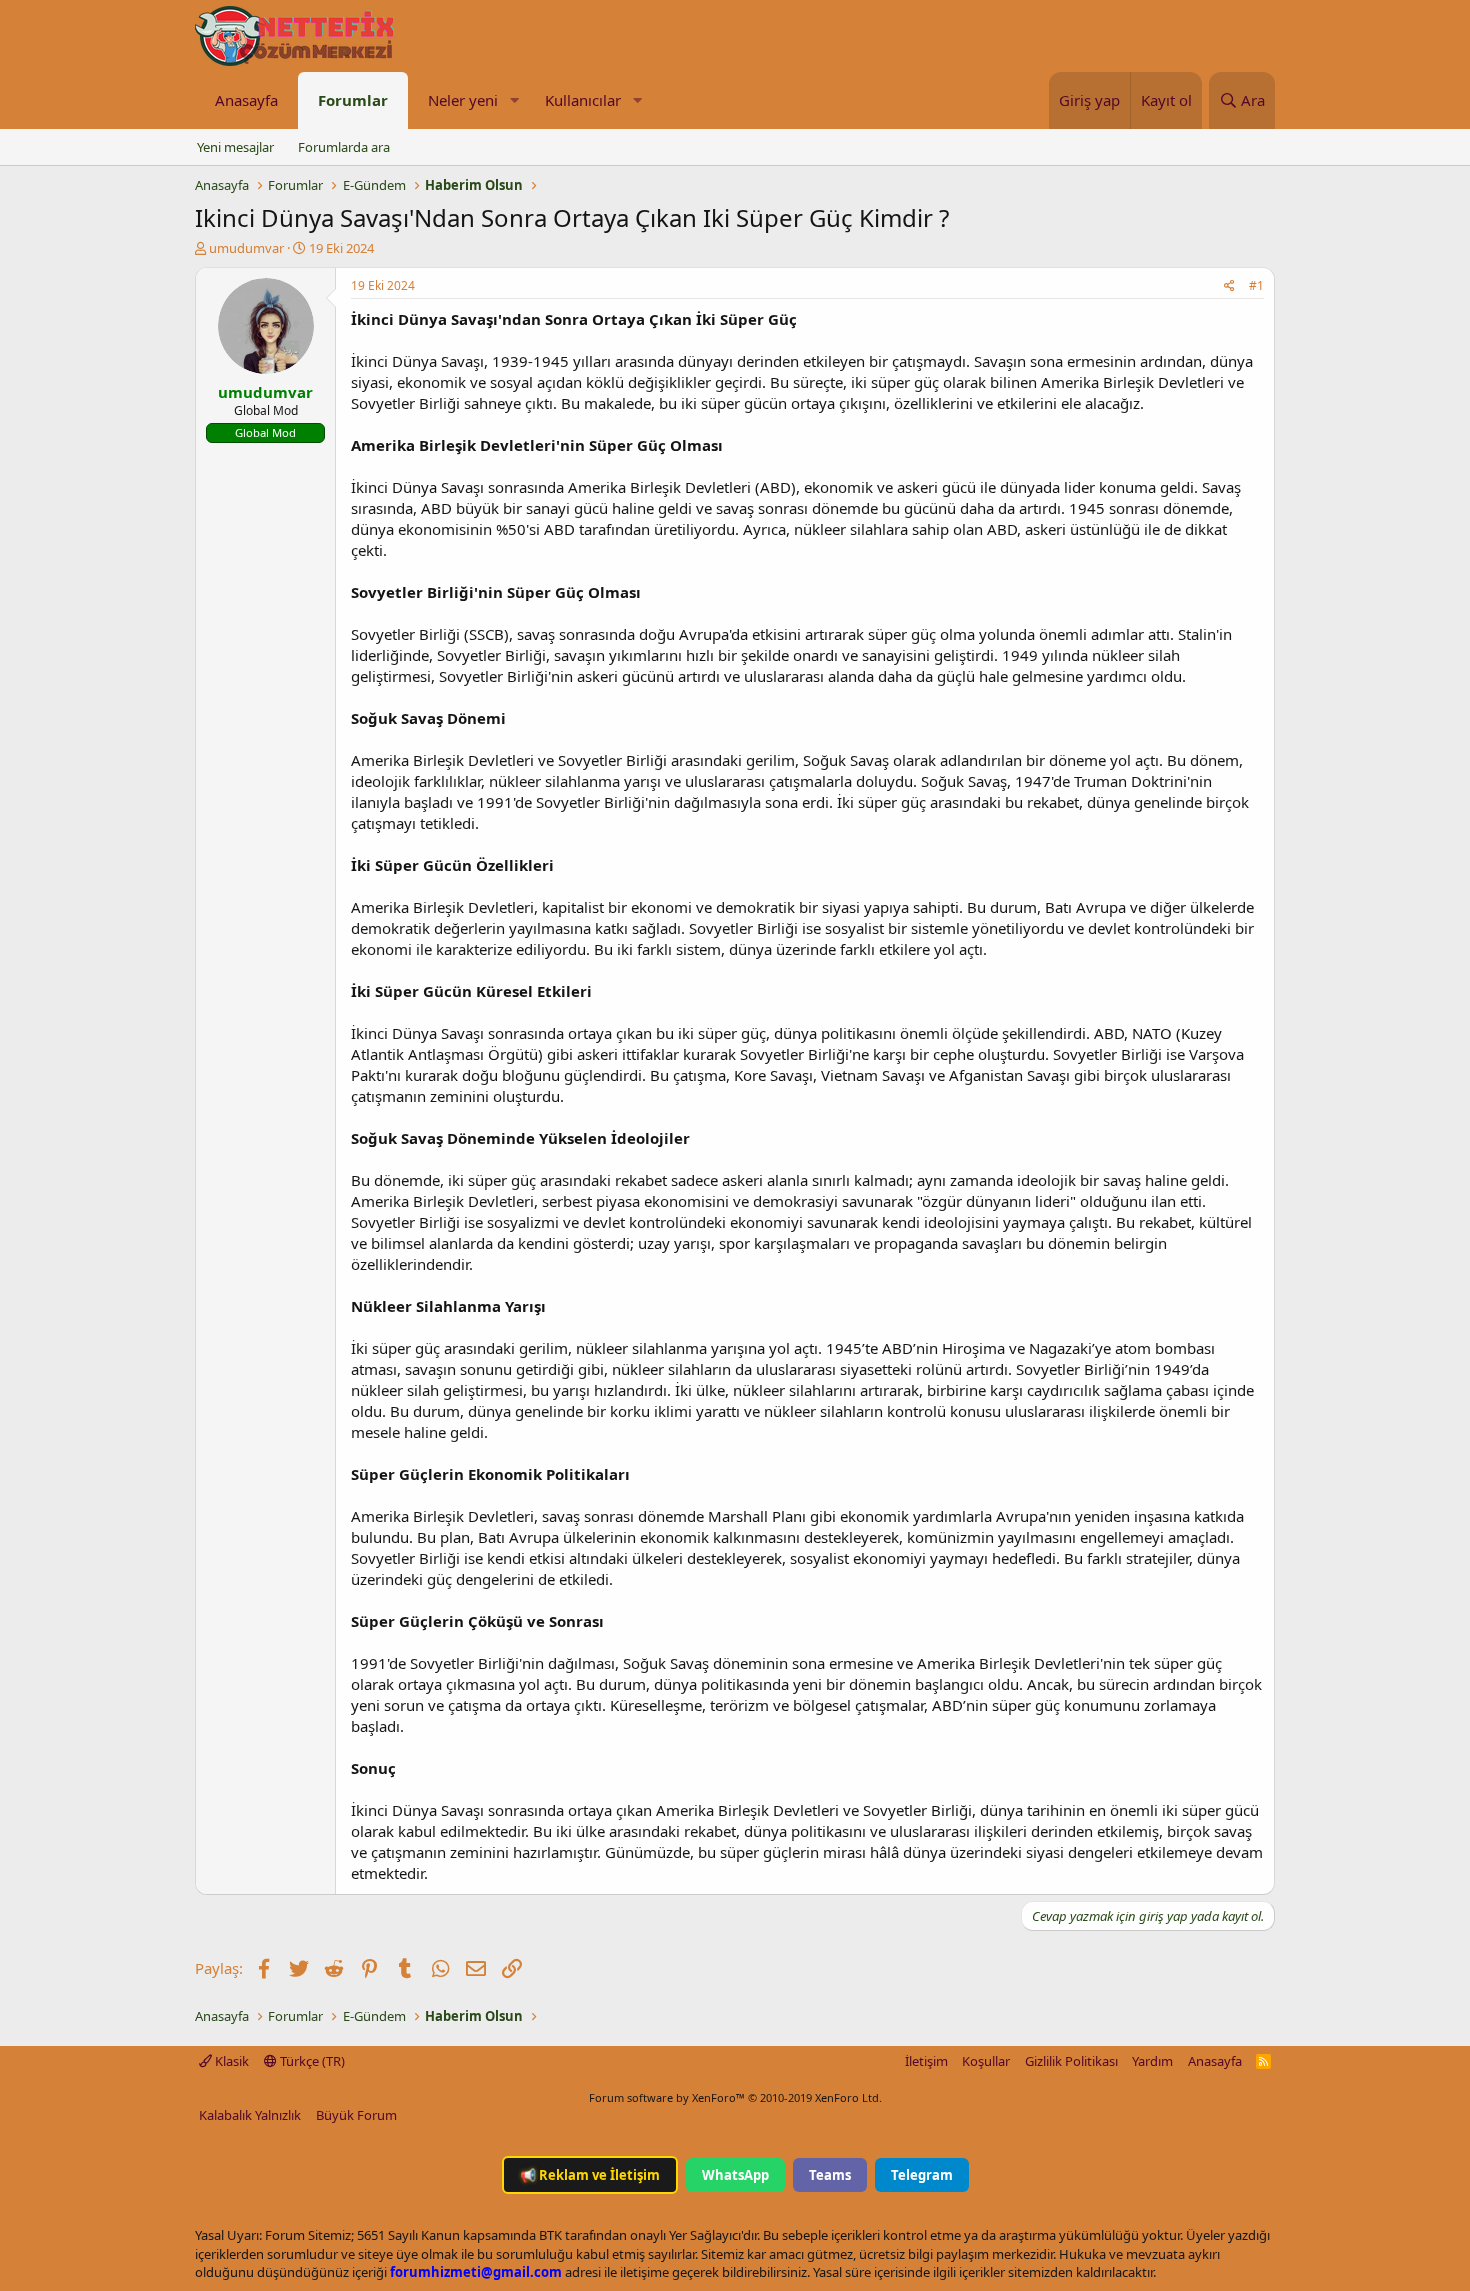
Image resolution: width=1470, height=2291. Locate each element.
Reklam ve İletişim (590, 2175)
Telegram (922, 2175)
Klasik (230, 2061)
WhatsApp (735, 2175)
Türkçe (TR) (311, 2061)
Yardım (1152, 2061)
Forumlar (353, 100)
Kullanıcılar (583, 100)
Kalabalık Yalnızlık (250, 2115)
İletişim (926, 2061)
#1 (1256, 285)
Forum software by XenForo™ (735, 2097)
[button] (514, 100)
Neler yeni (463, 100)
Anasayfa (246, 100)
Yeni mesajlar (235, 147)
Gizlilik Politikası (1071, 2061)
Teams (830, 2175)
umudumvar (246, 248)
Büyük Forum (356, 2115)
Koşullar (986, 2061)
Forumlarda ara (344, 147)
